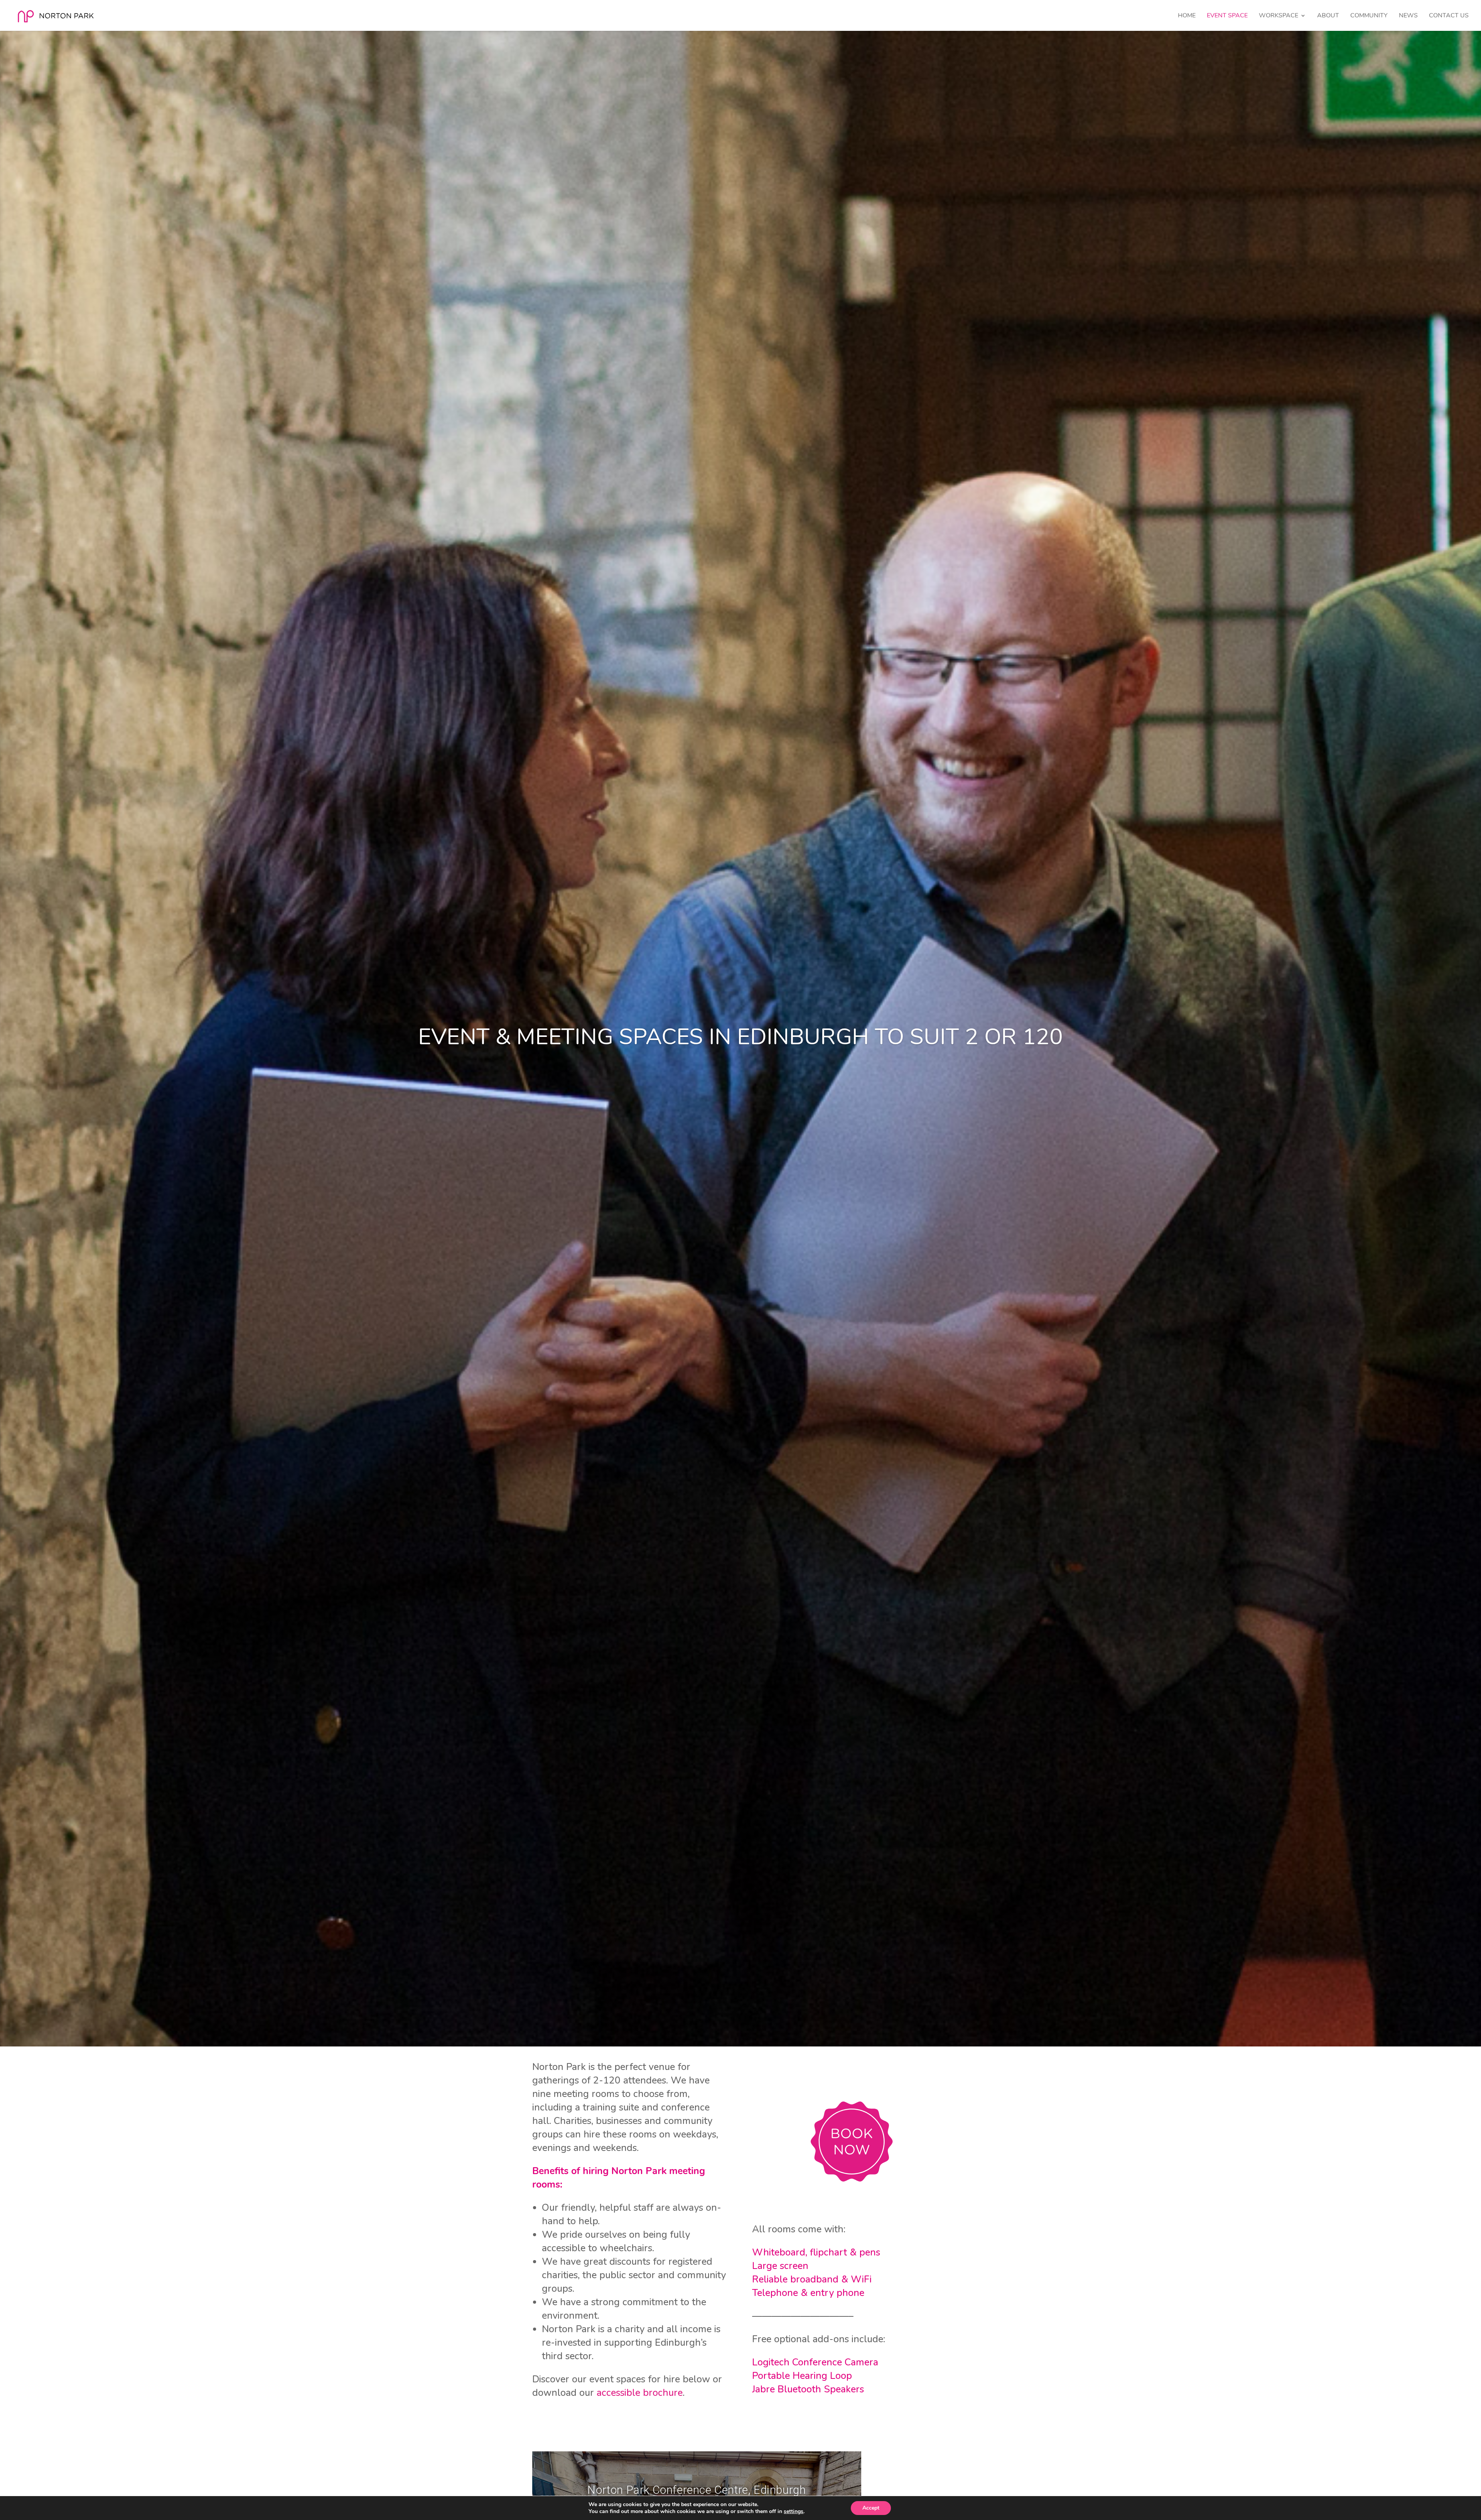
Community (1369, 16)
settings (794, 2512)
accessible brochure (640, 2393)
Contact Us (1449, 16)
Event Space (1227, 16)
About (1328, 16)
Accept (871, 2508)
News (1408, 16)
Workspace (1279, 16)
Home (1187, 16)
